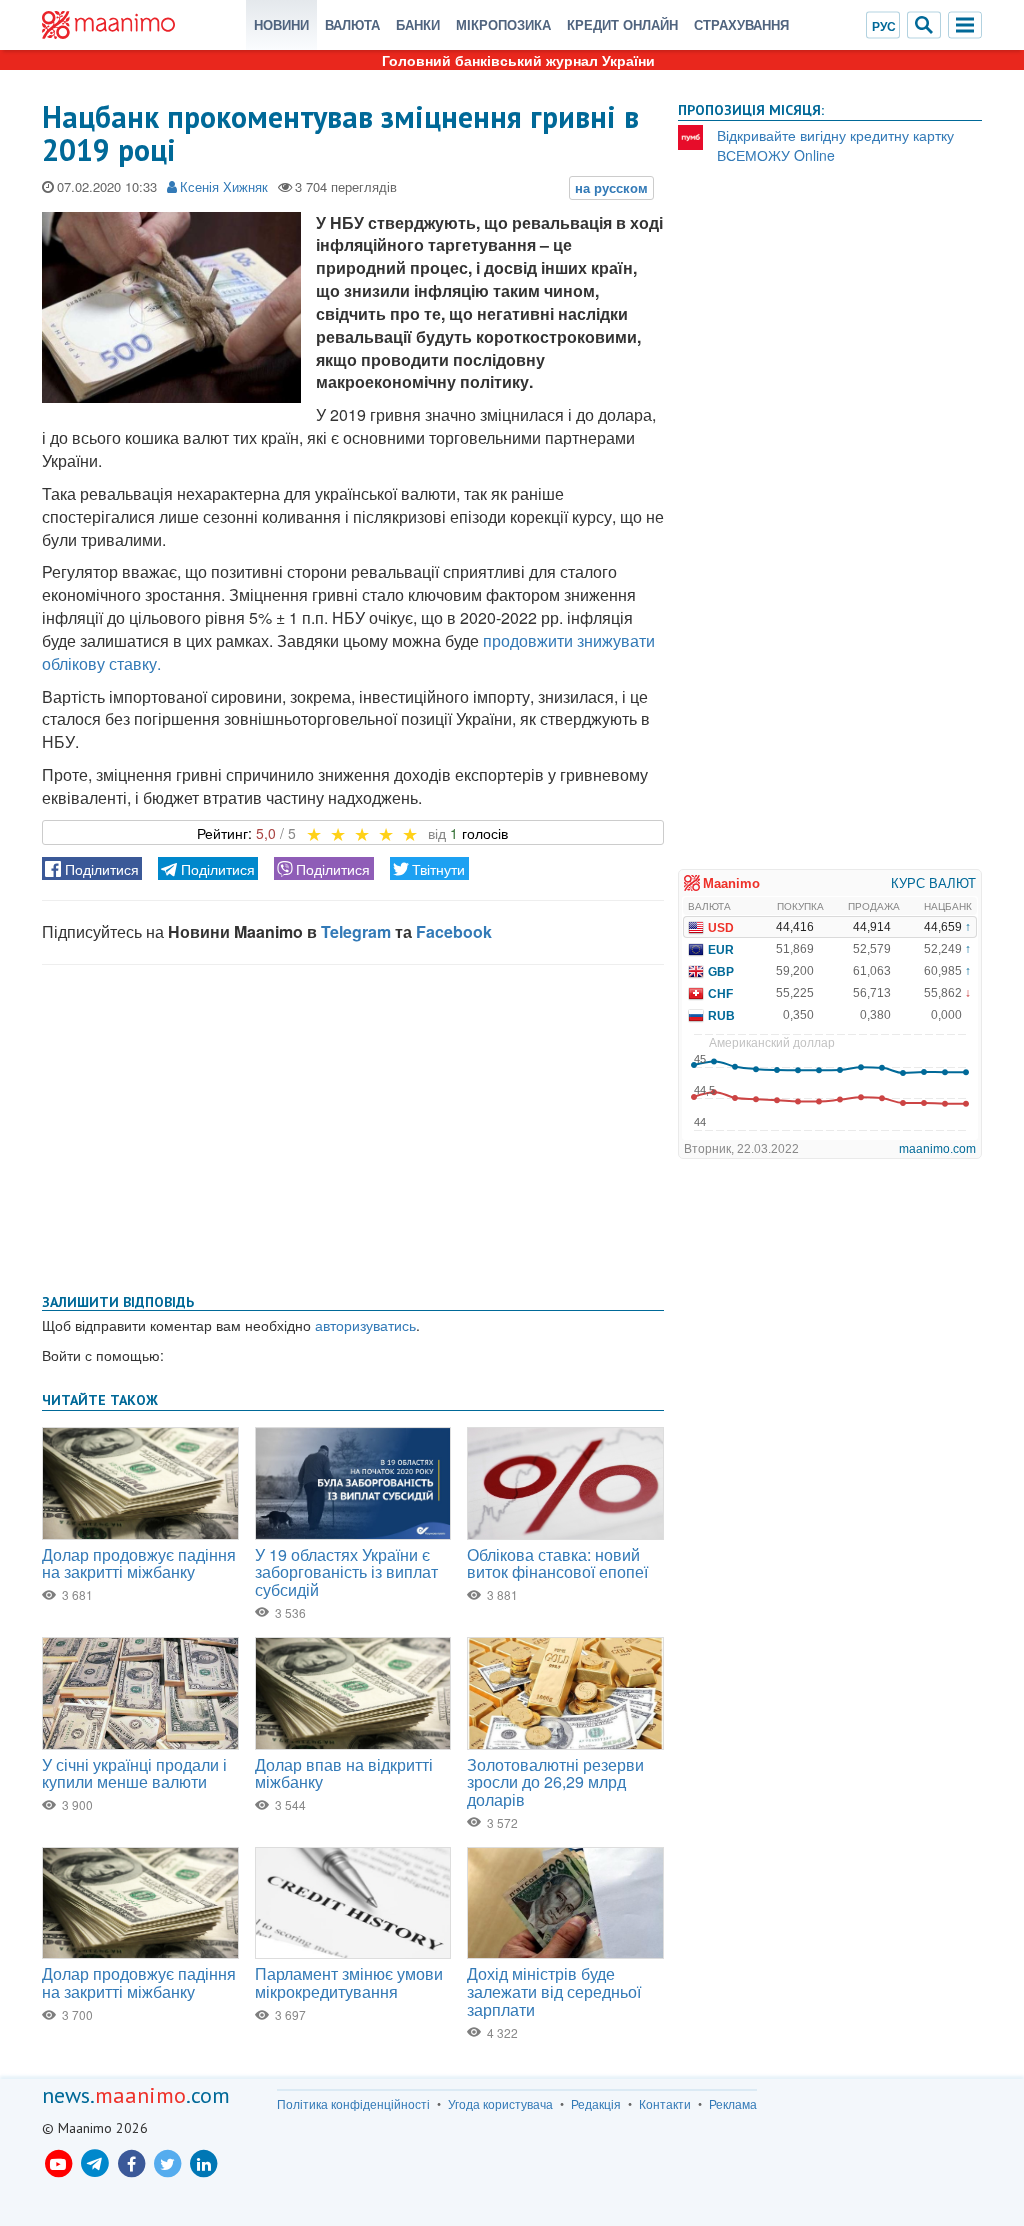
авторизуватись (365, 1325)
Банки (418, 24)
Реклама (733, 2104)
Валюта (352, 24)
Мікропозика (503, 24)
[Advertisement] (353, 1125)
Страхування (741, 24)
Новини (281, 24)
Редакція (596, 2104)
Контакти (665, 2104)
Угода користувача (500, 2104)
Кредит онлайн (622, 24)
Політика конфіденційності (353, 2104)
